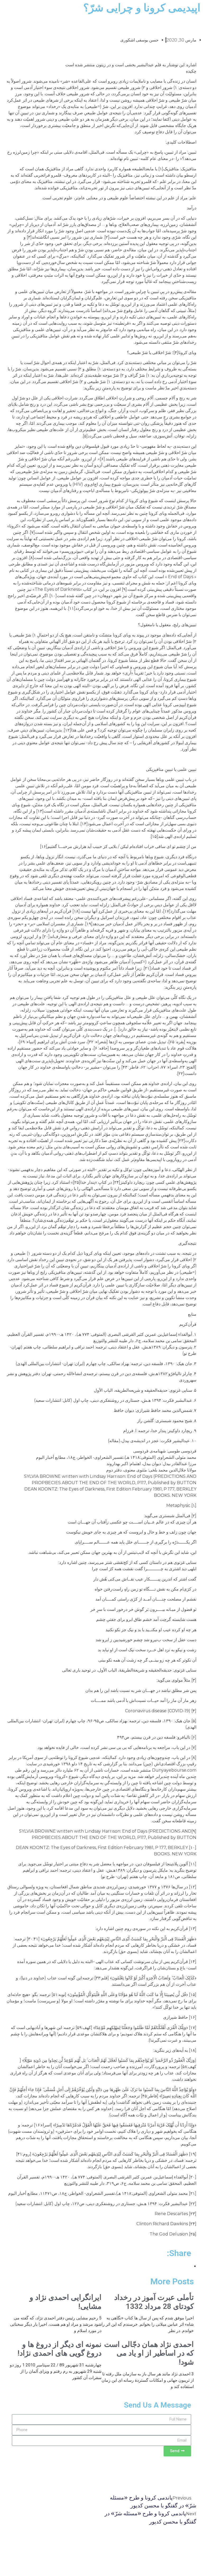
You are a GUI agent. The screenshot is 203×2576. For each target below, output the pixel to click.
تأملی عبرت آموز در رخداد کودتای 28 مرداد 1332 (154, 2302)
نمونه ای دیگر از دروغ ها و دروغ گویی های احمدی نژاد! (59, 2349)
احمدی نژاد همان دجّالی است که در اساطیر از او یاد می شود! (149, 2353)
